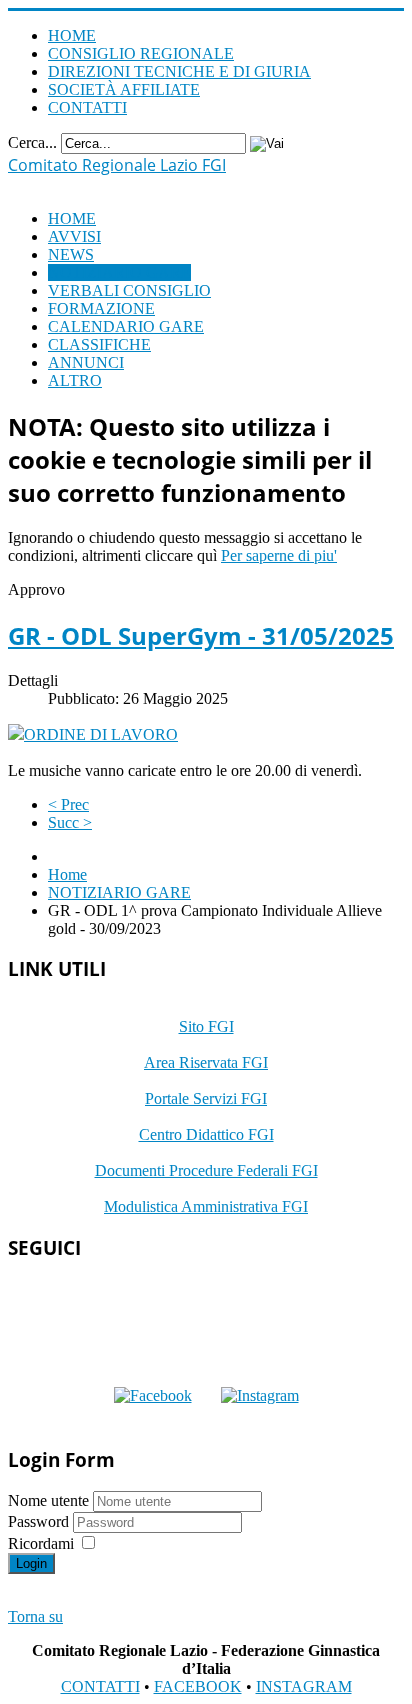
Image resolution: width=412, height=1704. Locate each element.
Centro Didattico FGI (206, 1134)
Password (40, 1521)
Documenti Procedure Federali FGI (206, 1170)
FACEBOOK (198, 1686)
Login (31, 1563)
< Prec (68, 804)
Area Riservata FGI (206, 1062)
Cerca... (32, 142)
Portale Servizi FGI (206, 1098)
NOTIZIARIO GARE (119, 272)
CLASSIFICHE (99, 344)
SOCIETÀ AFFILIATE (124, 89)
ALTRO (75, 380)
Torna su (35, 1616)
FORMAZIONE (101, 308)
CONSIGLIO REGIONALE (141, 53)
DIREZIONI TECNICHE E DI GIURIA (179, 71)
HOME (72, 35)
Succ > (70, 822)
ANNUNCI (86, 362)
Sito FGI (206, 1026)
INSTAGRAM (304, 1686)
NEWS (71, 254)
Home (67, 874)
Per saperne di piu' (279, 555)
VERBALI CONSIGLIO (129, 290)
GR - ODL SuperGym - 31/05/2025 (201, 635)
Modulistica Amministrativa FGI (206, 1206)
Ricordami (41, 1543)
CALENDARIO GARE (126, 326)
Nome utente (48, 1500)
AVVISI (74, 236)
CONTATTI (87, 107)
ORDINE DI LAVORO (101, 734)
